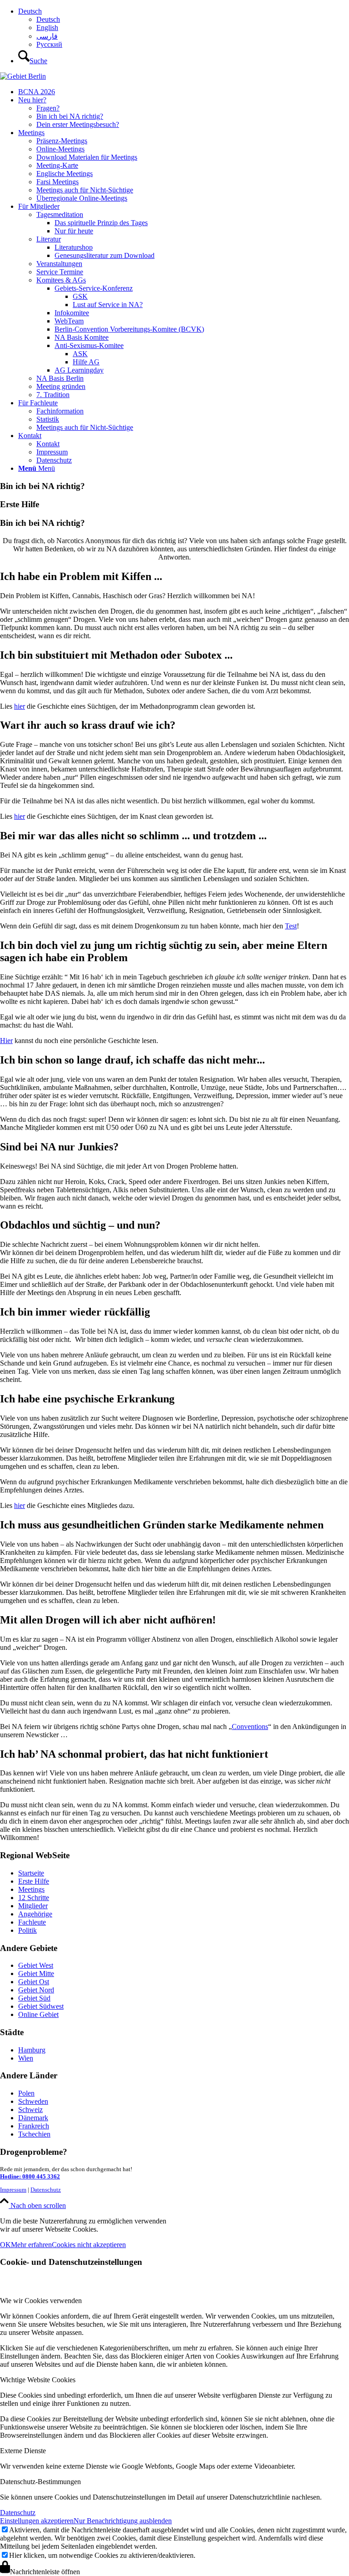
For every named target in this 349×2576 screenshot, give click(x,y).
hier (20, 706)
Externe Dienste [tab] (23, 2451)
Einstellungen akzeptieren (37, 2521)
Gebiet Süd (34, 1998)
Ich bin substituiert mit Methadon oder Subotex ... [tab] (116, 655)
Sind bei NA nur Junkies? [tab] (59, 1147)
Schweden (33, 2101)
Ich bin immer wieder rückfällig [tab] (75, 1312)
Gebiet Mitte (36, 1974)
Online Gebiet (38, 2014)
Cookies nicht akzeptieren (89, 2245)
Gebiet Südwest (41, 2006)
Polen (26, 2093)
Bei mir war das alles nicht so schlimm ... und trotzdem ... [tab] (133, 836)
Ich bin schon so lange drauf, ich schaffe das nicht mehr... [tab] (132, 1060)
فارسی (47, 36)
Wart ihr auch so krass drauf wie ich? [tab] (88, 725)
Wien (26, 2058)
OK (5, 2245)
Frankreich (34, 2126)
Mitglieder (33, 1906)
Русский (49, 44)
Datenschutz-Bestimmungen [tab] (40, 2482)
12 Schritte (34, 1898)
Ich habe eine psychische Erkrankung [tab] (87, 1399)
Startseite (31, 1873)
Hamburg (32, 2050)
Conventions (250, 1727)
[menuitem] (184, 28)
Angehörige (35, 1914)
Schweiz (30, 2110)
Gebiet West (36, 1965)
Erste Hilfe (34, 1881)
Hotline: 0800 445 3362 (30, 2176)
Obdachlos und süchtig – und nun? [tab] (80, 1225)
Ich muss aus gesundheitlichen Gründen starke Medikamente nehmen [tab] (162, 1525)
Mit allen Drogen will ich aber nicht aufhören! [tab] (108, 1620)
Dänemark (33, 2118)
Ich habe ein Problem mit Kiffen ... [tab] (81, 576)
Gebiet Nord (36, 1990)
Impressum (13, 2190)
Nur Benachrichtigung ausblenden (123, 2521)
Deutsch (30, 11)
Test (291, 926)
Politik (27, 1930)
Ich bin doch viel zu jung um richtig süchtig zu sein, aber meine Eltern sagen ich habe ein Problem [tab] (164, 951)
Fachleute (32, 1922)
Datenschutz (46, 2190)
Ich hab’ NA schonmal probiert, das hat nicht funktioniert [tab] (134, 1754)
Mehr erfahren (31, 2245)
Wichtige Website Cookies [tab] (38, 2380)
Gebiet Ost (34, 1982)
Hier (6, 1041)
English (47, 28)
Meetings (31, 1889)
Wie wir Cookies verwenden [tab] (41, 2301)
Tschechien (34, 2134)
